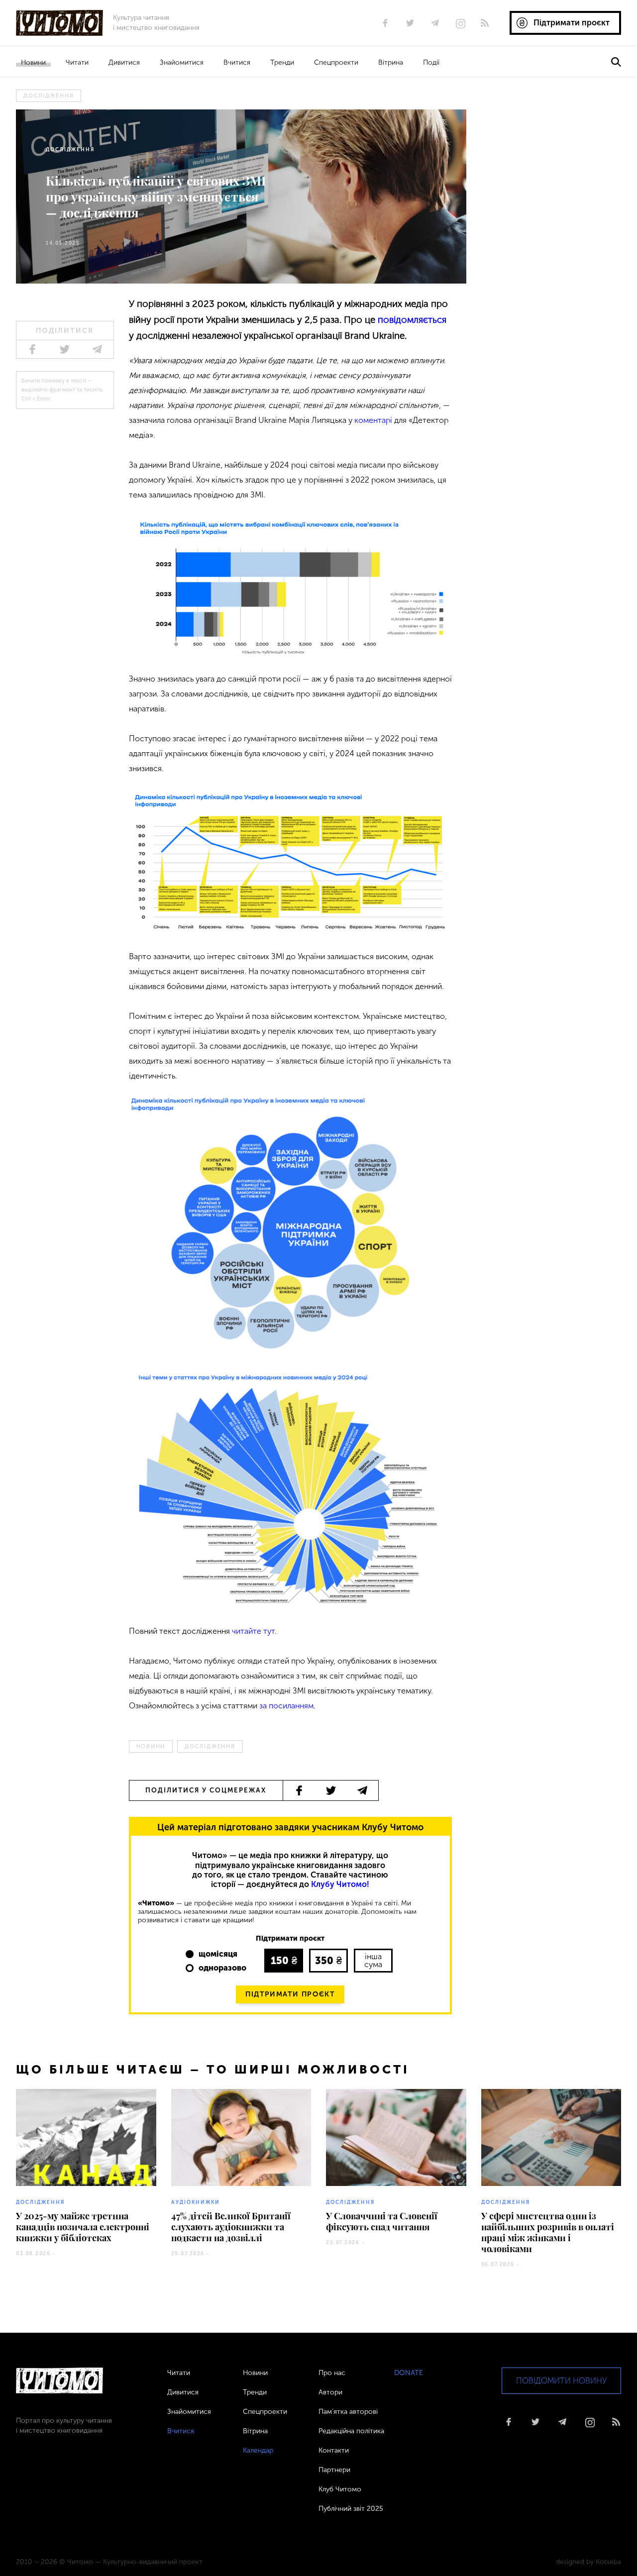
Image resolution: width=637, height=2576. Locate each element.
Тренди (282, 62)
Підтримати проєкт (290, 1994)
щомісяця (218, 1954)
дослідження (49, 96)
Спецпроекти (336, 62)
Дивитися (124, 62)
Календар (258, 2450)
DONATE (409, 2373)
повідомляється (412, 320)
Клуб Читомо (340, 2489)
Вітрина (391, 62)
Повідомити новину (561, 2381)
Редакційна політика (351, 2431)
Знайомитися (182, 62)
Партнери (334, 2470)
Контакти (334, 2450)
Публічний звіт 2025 (351, 2509)
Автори (330, 2392)
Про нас (332, 2373)
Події (431, 62)
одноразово (222, 1968)
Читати (77, 62)
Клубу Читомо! (340, 1884)
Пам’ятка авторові (348, 2412)
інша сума (373, 1960)
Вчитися (237, 62)
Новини (33, 62)
